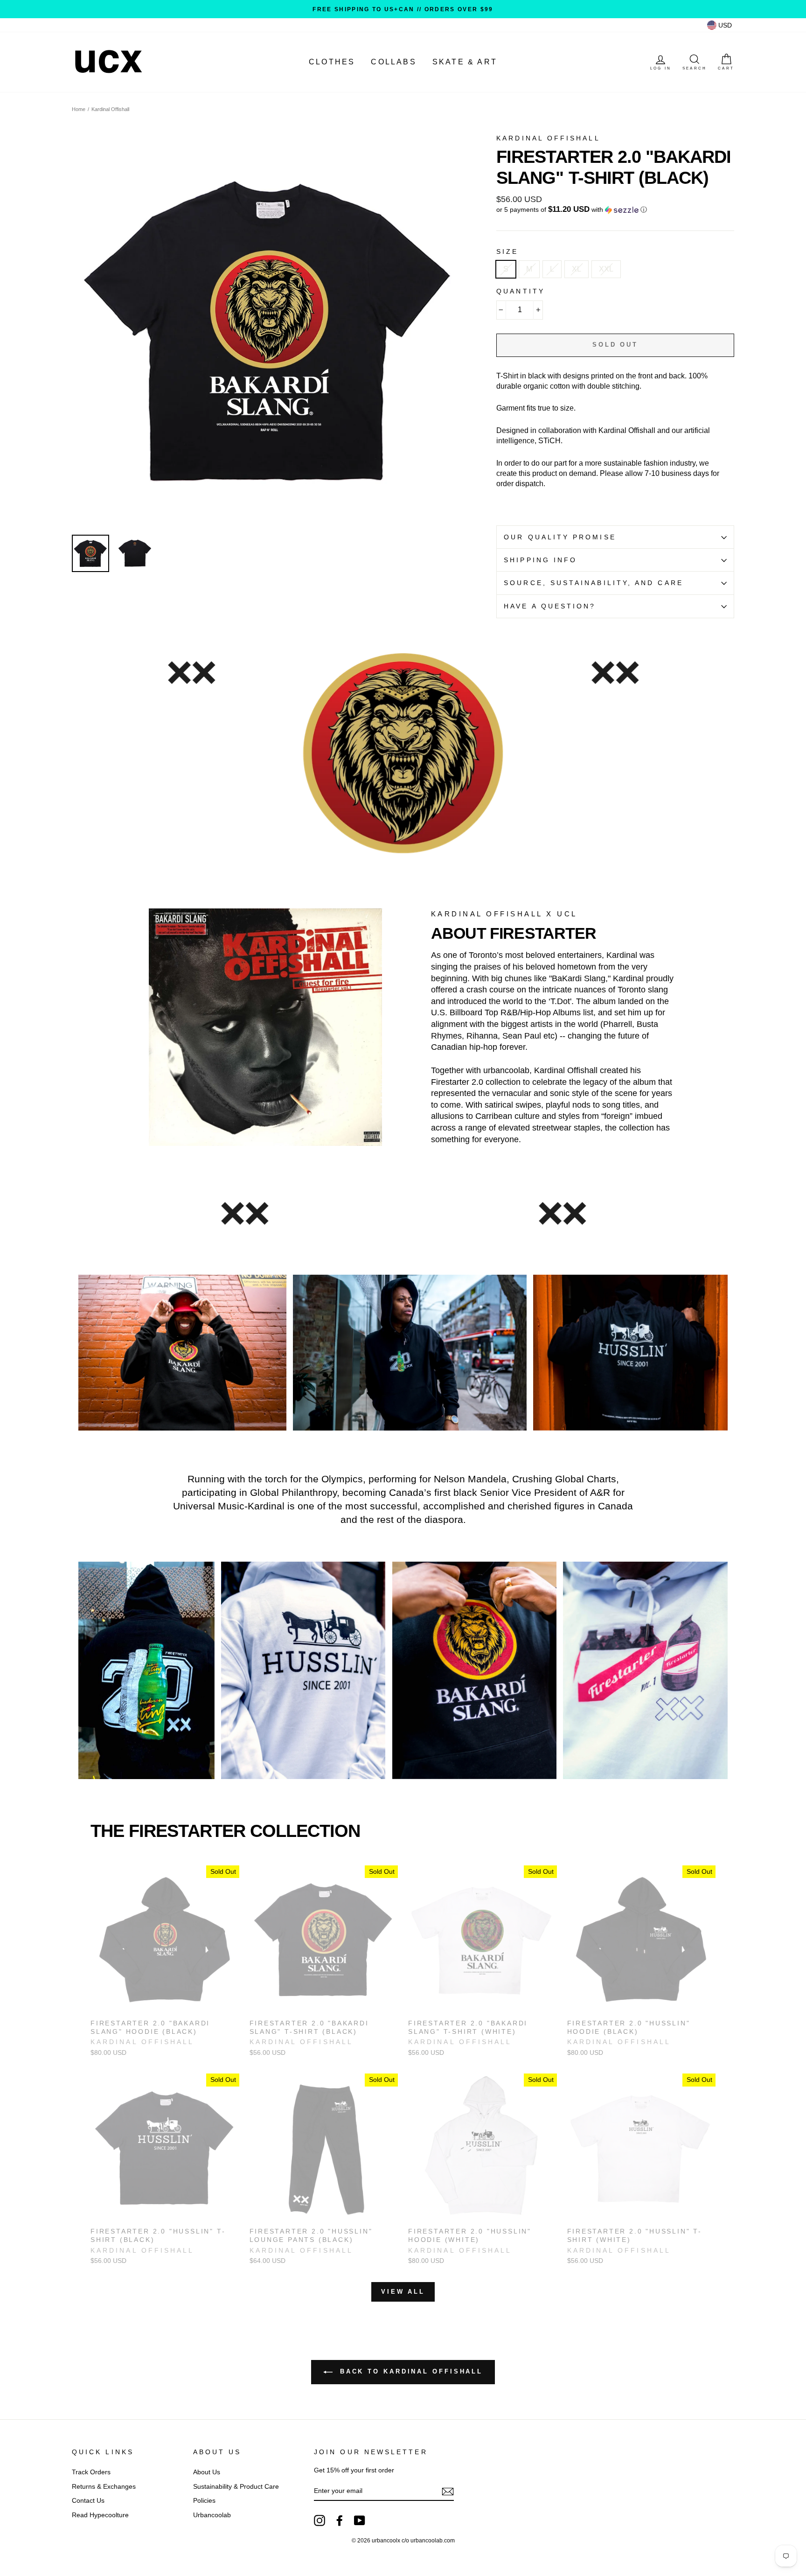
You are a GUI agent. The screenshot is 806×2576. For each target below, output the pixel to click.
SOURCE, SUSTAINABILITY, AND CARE (594, 583)
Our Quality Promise (560, 537)
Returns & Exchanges (104, 2487)
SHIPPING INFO (540, 560)
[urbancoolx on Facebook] (340, 2520)
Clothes (332, 62)
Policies (204, 2501)
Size (507, 252)
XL (577, 269)
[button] (615, 210)
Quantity (521, 291)
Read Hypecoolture (100, 2515)
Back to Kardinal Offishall (410, 2372)
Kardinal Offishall (110, 109)
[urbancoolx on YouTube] (360, 2520)
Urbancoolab (212, 2515)
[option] (403, 9)
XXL (606, 269)
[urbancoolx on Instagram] (320, 2520)
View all (403, 2292)
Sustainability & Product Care (236, 2487)
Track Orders (91, 2472)
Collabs (393, 62)
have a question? (550, 606)
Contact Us (88, 2501)
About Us (207, 2472)
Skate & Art (465, 62)
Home (79, 109)
